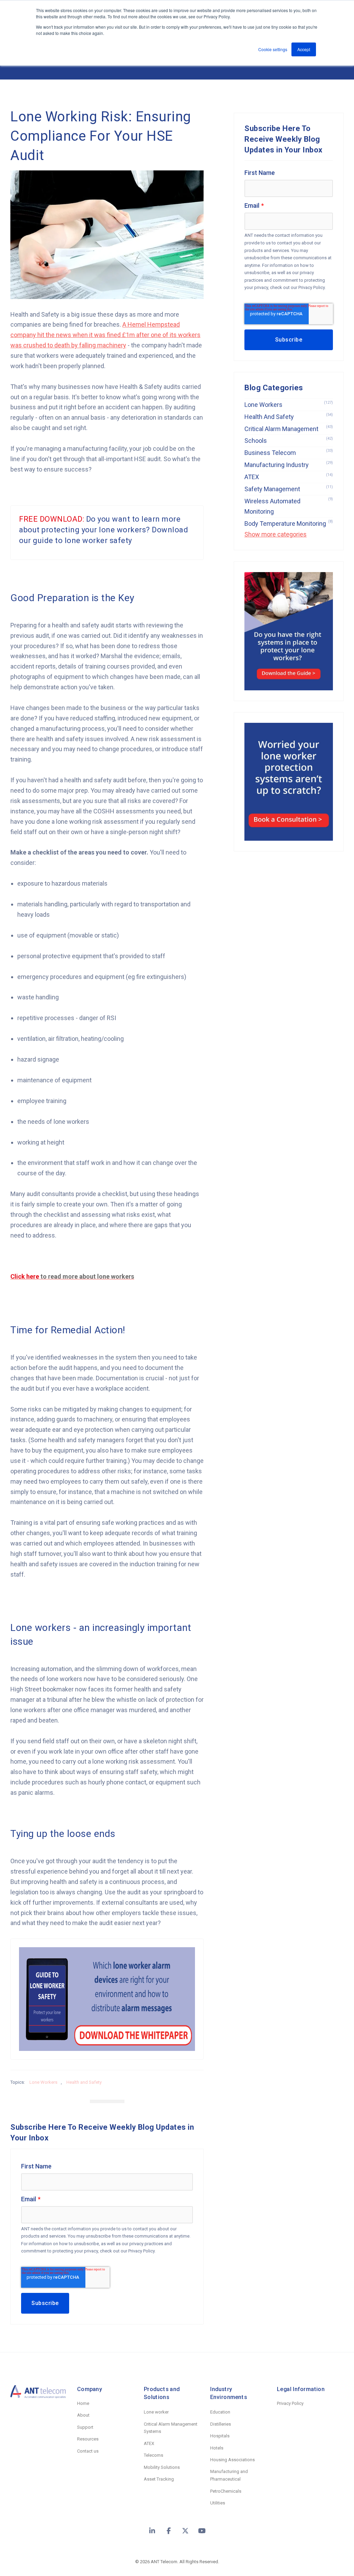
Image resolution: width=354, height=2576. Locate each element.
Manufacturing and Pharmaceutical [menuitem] (229, 2475)
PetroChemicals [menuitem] (226, 2491)
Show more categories (276, 534)
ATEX (289, 477)
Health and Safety (84, 2082)
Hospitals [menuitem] (220, 2436)
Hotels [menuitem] (217, 2448)
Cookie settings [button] (273, 49)
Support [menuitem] (85, 2427)
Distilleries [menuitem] (221, 2424)
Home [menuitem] (83, 2403)
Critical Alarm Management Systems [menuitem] (171, 2428)
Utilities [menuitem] (218, 2503)
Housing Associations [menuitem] (232, 2460)
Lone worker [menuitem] (156, 2412)
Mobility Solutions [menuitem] (162, 2467)
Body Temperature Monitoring (289, 523)
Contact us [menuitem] (88, 2451)
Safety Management (289, 489)
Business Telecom (289, 452)
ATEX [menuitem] (149, 2443)
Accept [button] (304, 49)
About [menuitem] (83, 2415)
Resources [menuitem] (88, 2439)
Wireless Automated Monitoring (289, 506)
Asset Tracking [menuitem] (159, 2479)
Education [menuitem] (220, 2412)
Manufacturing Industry (289, 464)
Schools (289, 440)
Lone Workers (43, 2082)
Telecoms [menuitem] (153, 2455)
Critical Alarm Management (289, 428)
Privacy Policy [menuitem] (290, 2403)
